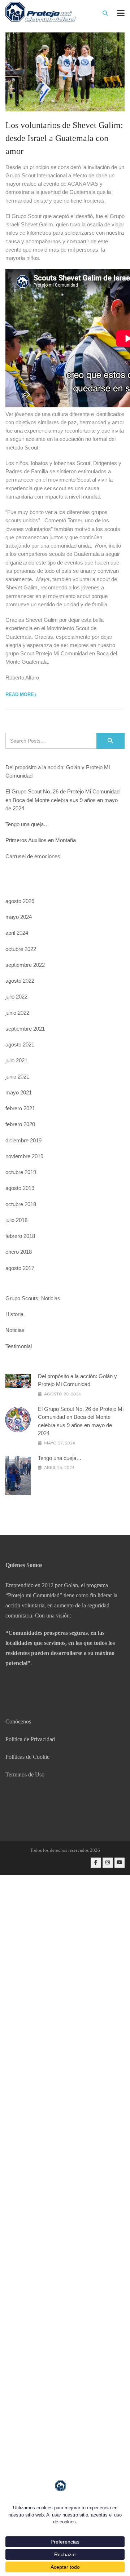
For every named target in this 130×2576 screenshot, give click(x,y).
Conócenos (18, 1721)
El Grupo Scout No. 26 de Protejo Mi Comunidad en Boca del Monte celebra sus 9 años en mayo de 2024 (62, 800)
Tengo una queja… (27, 824)
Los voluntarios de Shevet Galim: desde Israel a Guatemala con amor (64, 138)
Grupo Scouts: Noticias (33, 1298)
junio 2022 (17, 1013)
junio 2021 (17, 1077)
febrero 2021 (20, 1108)
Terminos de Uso (25, 1774)
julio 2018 (16, 1220)
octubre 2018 (21, 1204)
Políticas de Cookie (27, 1757)
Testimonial (19, 1346)
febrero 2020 (20, 1124)
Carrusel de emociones (33, 856)
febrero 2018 (20, 1236)
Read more (20, 694)
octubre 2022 (21, 949)
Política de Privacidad (30, 1739)
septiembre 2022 (25, 965)
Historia (14, 1314)
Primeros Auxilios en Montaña (41, 840)
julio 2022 (16, 997)
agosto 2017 (20, 1268)
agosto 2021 (20, 1044)
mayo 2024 (19, 917)
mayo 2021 (19, 1092)
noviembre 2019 (24, 1156)
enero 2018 (19, 1252)
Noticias (15, 1330)
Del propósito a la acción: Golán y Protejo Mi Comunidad (58, 771)
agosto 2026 (20, 901)
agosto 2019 (20, 1188)
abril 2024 (17, 933)
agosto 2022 (20, 981)
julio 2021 (16, 1060)
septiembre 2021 (25, 1029)
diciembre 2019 (23, 1140)
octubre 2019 (21, 1172)
